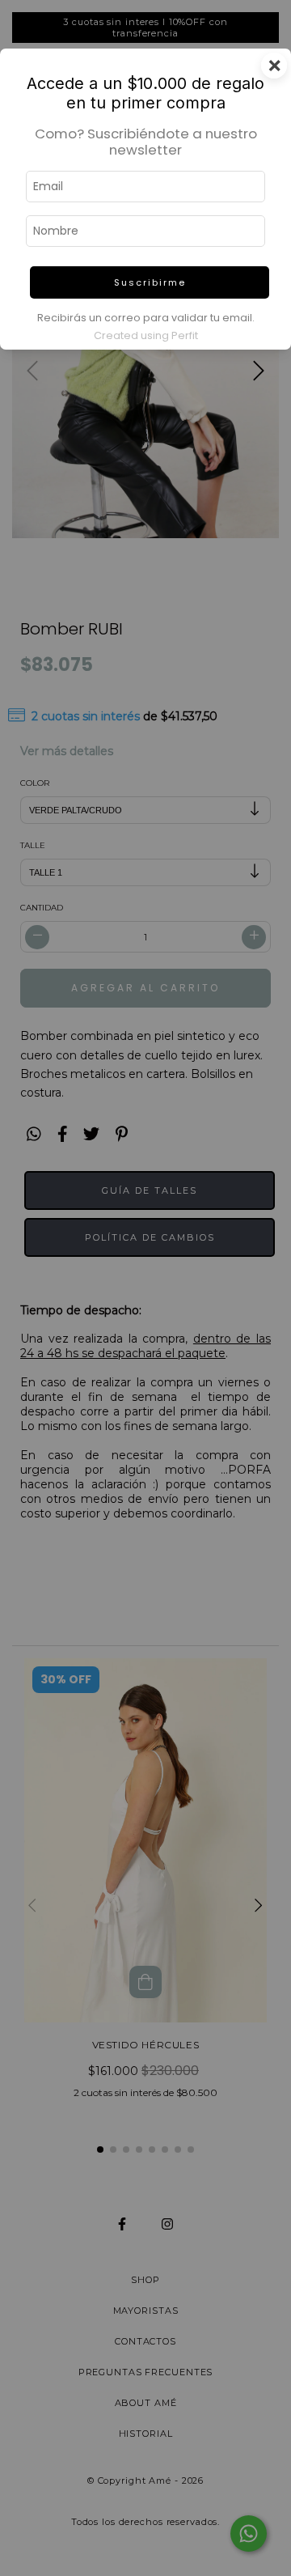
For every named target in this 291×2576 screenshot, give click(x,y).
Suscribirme (150, 282)
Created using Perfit (146, 335)
